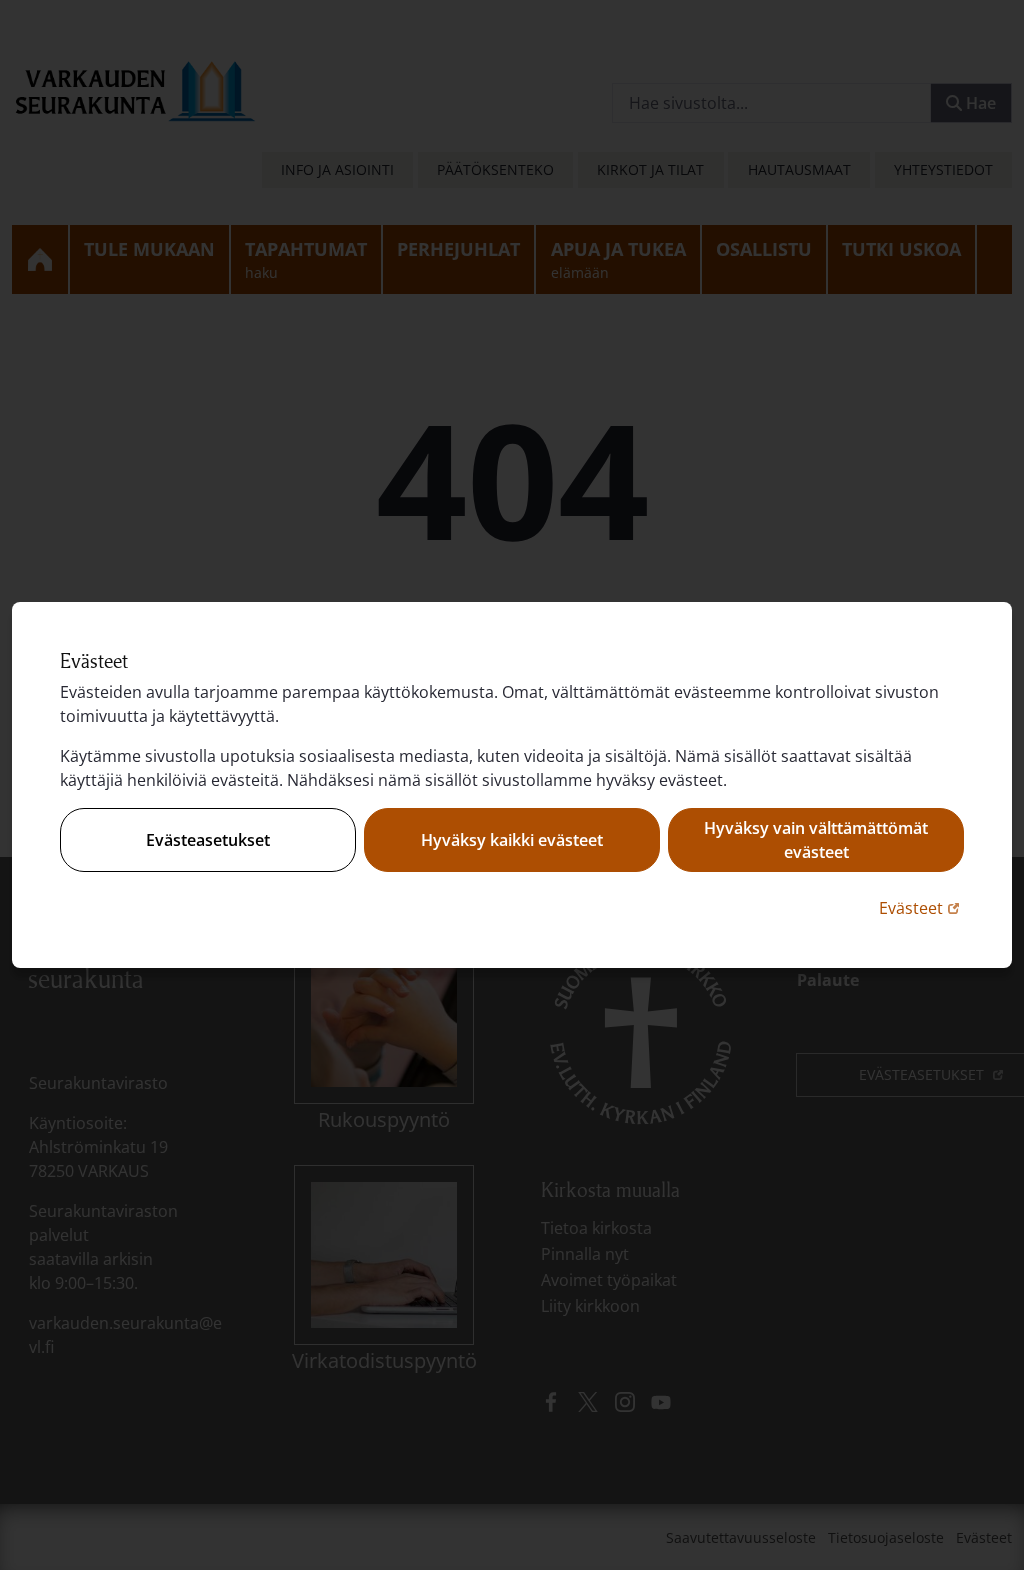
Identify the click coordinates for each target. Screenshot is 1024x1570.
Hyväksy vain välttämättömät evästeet (816, 840)
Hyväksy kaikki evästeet (512, 840)
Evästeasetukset (208, 840)
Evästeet (921, 907)
